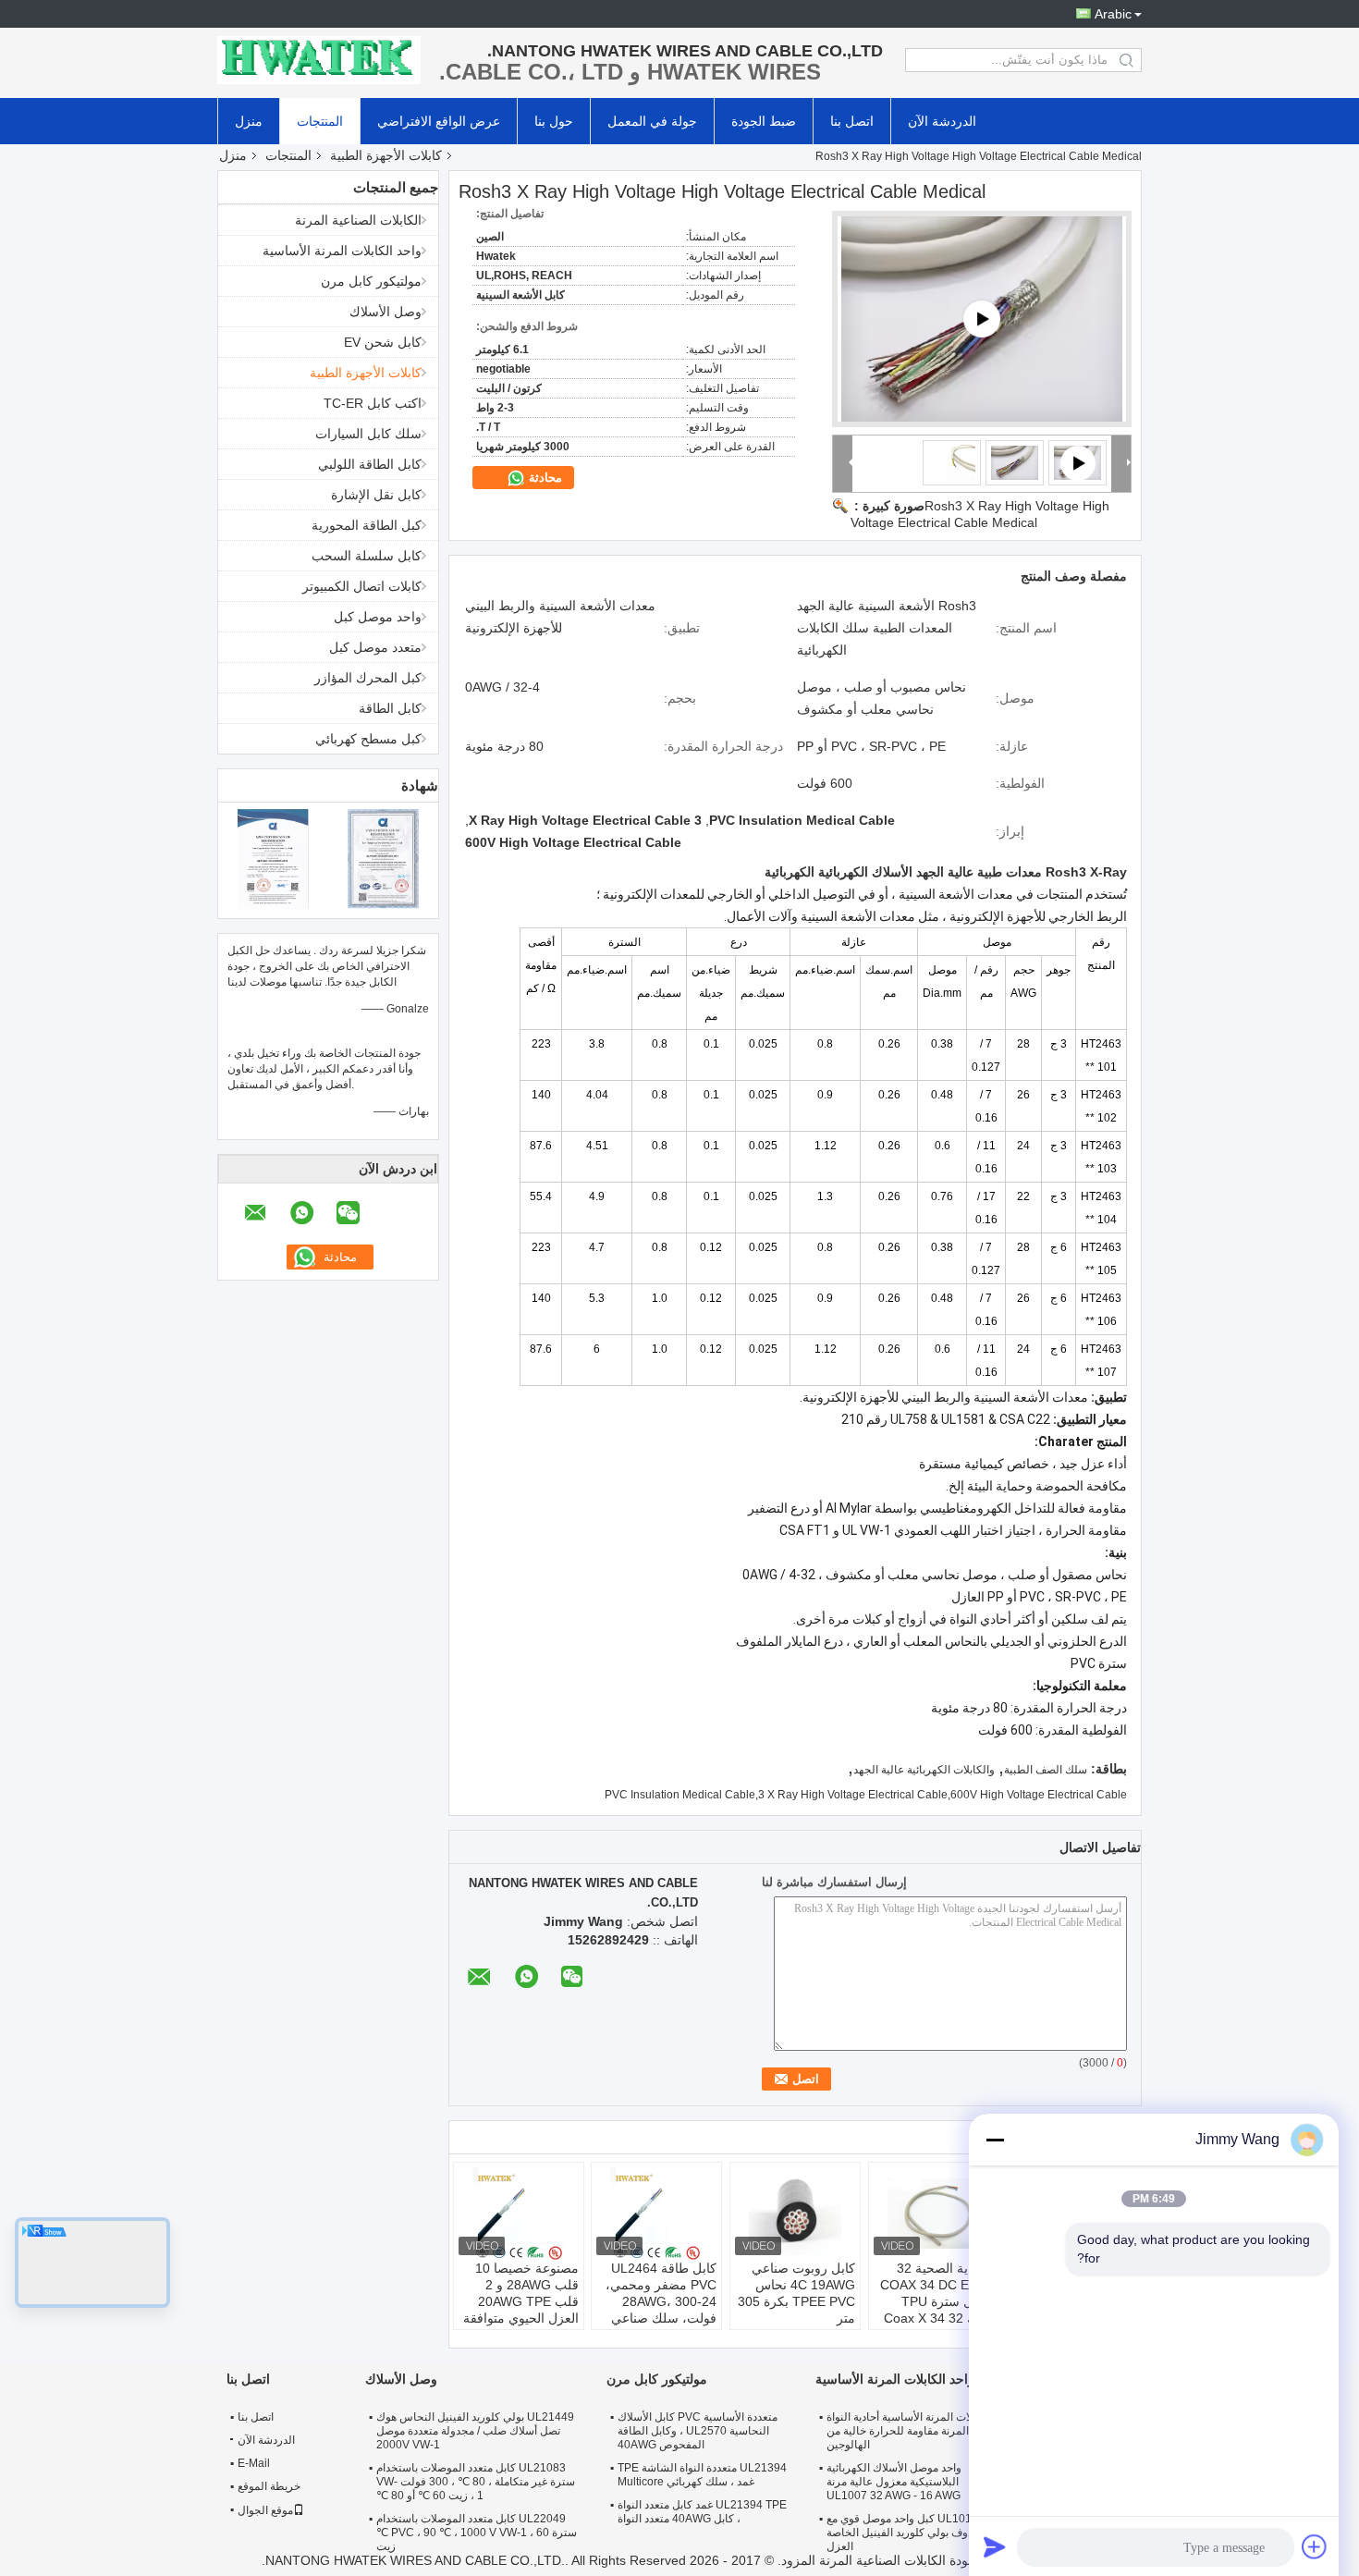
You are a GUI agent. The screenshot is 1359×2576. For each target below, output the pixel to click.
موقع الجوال (265, 2510)
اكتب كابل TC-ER (373, 403)
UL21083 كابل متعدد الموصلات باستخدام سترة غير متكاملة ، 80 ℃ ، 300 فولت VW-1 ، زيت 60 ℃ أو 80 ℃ (476, 2482)
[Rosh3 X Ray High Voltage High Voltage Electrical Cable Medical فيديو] (982, 319)
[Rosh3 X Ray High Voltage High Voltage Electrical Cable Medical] (1015, 462)
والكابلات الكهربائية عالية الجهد (924, 1770)
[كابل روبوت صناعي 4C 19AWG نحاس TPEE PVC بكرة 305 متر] (795, 2214)
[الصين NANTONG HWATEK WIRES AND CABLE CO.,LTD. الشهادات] (273, 858)
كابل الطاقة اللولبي (370, 464)
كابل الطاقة (390, 708)
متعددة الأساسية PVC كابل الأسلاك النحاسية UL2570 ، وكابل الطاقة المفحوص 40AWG (698, 2431)
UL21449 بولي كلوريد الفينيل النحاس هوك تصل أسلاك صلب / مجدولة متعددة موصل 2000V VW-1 (475, 2431)
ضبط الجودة (764, 121)
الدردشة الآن (942, 121)
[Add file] (1315, 2546)
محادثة (544, 478)
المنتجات (320, 121)
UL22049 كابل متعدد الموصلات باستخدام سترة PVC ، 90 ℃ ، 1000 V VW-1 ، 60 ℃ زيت (477, 2533)
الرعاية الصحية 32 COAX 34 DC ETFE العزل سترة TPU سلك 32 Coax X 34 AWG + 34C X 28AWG (937, 2310)
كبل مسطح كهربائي (368, 739)
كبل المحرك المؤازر (368, 678)
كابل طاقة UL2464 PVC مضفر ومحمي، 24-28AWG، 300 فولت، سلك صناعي (661, 2293)
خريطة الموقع (269, 2486)
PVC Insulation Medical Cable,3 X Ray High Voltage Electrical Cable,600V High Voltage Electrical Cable (866, 1795)
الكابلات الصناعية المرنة (358, 220)
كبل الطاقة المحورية (367, 525)
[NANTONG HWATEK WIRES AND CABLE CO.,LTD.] (319, 60)
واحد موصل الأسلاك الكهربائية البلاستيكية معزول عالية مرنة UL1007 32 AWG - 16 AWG (894, 2482)
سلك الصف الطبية (1046, 1770)
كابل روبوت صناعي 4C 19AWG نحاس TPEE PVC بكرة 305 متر (796, 2293)
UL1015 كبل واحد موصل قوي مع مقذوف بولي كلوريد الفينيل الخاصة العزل (906, 2533)
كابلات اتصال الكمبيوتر (362, 586)
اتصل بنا (852, 121)
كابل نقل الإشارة (376, 495)
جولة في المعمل (652, 121)
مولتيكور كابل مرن (371, 281)
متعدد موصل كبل (375, 647)
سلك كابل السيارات (368, 434)
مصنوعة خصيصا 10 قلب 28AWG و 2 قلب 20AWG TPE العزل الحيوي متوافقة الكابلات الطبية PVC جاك (521, 2310)
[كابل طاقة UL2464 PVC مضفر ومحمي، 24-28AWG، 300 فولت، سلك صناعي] (656, 2214)
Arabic (1113, 14)
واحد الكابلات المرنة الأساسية (342, 251)
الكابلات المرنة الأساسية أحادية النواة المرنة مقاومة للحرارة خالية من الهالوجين (909, 2431)
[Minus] (995, 2140)
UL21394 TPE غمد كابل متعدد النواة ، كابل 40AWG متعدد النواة (702, 2512)
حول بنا (554, 121)
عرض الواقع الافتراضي (439, 121)
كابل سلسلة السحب (367, 556)
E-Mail (254, 2463)
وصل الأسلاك (386, 312)
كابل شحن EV (383, 342)
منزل (249, 121)
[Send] (995, 2546)
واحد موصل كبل (378, 617)
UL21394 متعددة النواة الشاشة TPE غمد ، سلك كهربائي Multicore (702, 2475)
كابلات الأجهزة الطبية (386, 155)
